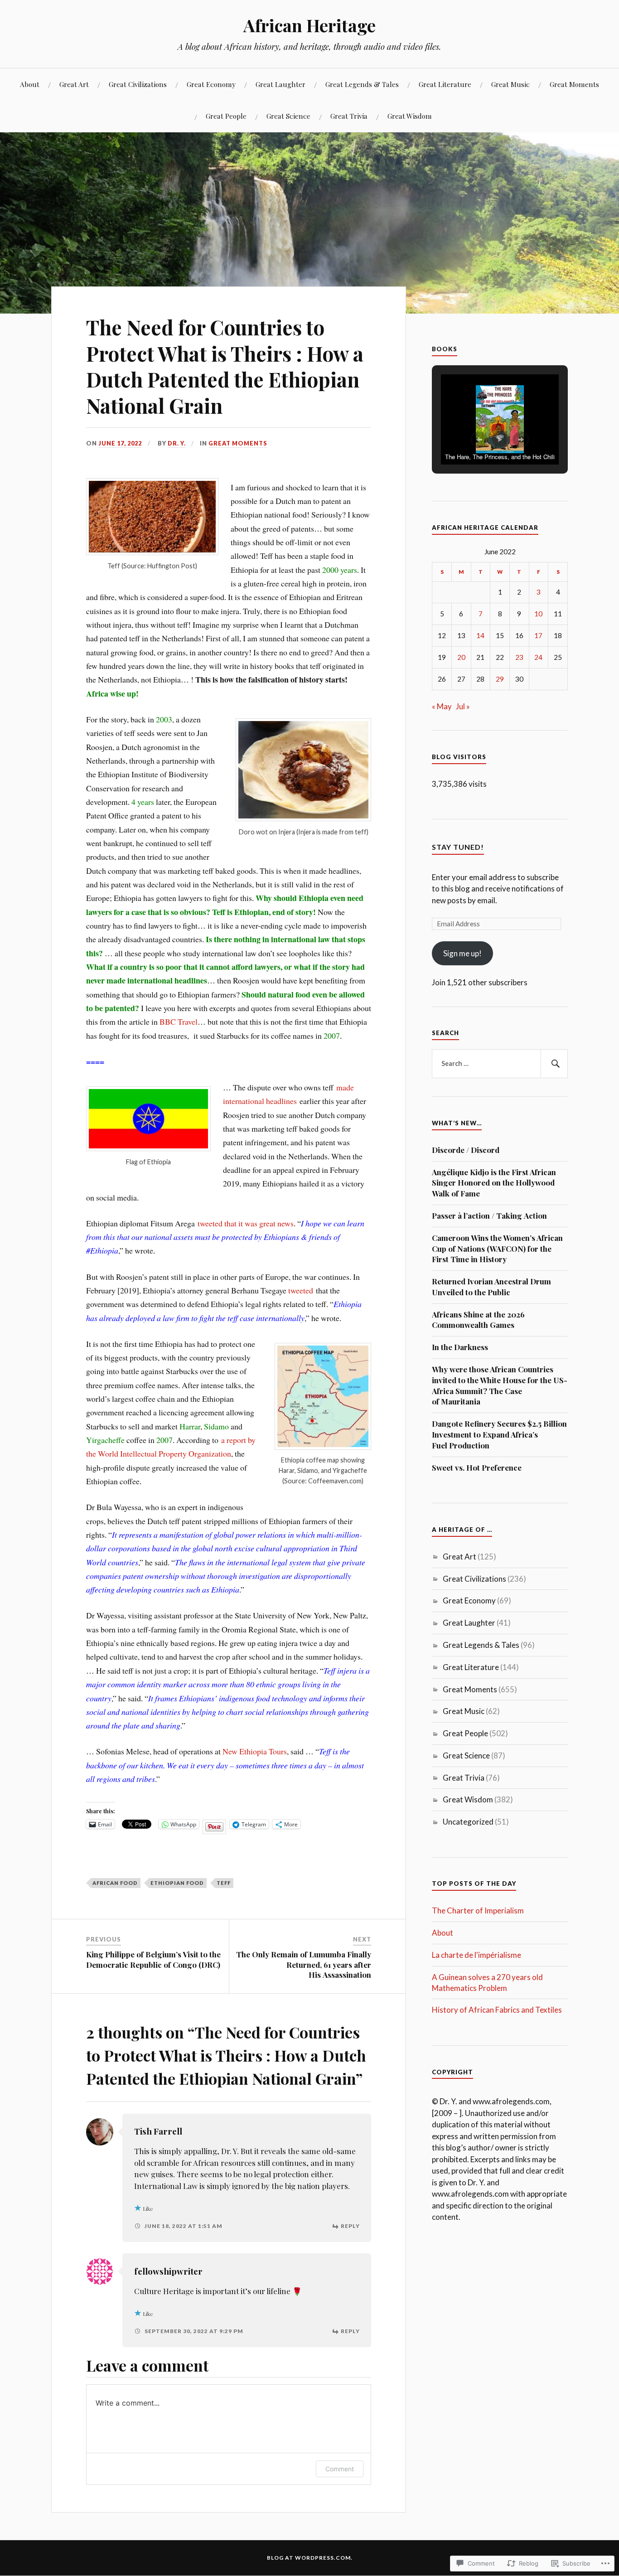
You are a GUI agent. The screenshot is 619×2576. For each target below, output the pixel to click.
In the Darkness (460, 1347)
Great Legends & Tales (362, 84)
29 (500, 679)
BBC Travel (179, 1022)
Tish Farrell (158, 2131)
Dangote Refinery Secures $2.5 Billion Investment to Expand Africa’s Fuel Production (499, 1434)
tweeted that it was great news (246, 1223)
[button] (479, 440)
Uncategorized (468, 1822)
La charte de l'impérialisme (476, 1955)
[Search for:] (500, 1064)
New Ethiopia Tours (255, 1751)
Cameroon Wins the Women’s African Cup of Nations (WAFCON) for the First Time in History (497, 1249)
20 (461, 657)
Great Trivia (349, 116)
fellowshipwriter (168, 2271)
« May (442, 706)
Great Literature (445, 84)
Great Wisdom (410, 116)
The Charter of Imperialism (478, 1910)
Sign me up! (462, 953)
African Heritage (309, 25)
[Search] (554, 1064)
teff (224, 1883)
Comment (340, 2469)
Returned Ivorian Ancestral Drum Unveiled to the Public (491, 1287)
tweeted (301, 1290)
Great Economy (211, 84)
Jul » (463, 706)
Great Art (74, 84)
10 (538, 614)
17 (538, 635)
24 (538, 657)
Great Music (510, 84)
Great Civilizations (138, 84)
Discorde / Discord (466, 1150)
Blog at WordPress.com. (310, 2558)
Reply (350, 2226)
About (30, 84)
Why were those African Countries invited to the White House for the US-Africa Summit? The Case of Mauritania (500, 1385)
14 (480, 635)
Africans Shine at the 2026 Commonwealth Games (478, 1320)
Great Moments (574, 84)
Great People (226, 116)
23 (519, 657)
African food (115, 1883)
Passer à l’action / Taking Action (489, 1215)
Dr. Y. (177, 443)
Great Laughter (280, 84)
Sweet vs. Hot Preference (477, 1467)
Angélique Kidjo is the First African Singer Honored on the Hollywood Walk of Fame (494, 1183)
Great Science (288, 116)
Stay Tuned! (458, 847)
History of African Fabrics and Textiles (497, 2010)
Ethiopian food (177, 1883)
